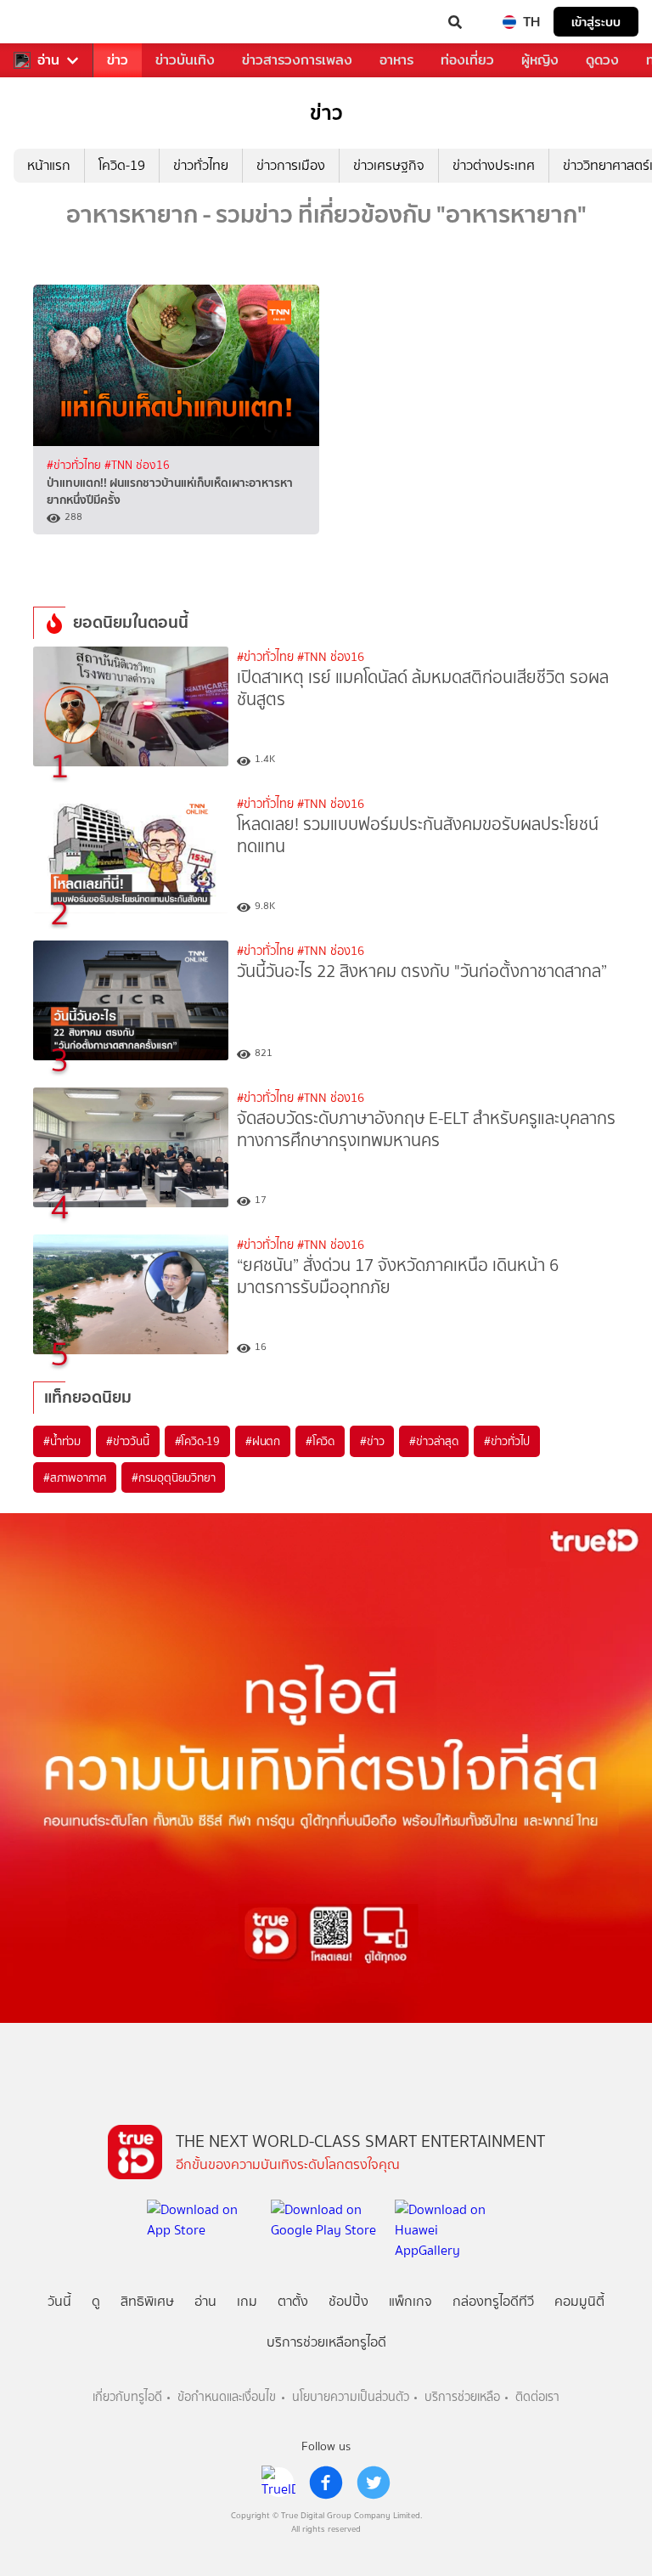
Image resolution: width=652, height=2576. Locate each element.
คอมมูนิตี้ (579, 2301)
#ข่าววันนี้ (128, 1441)
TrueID (48, 22)
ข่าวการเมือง (291, 165)
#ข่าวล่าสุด (433, 1441)
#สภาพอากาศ (75, 1477)
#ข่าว (372, 1441)
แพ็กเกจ (410, 2301)
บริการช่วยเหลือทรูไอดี (326, 2342)
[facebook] (326, 2483)
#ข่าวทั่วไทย (76, 465)
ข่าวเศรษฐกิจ (389, 165)
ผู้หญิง (540, 60)
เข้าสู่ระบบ (596, 22)
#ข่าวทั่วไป (507, 1441)
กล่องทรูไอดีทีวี (493, 2301)
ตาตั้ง (293, 2301)
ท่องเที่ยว (467, 60)
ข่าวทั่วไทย (201, 165)
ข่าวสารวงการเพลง (297, 60)
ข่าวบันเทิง (185, 60)
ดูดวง (602, 60)
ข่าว (118, 60)
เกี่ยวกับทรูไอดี (127, 2397)
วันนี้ (59, 2301)
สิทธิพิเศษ (147, 2301)
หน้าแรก (49, 165)
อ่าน (48, 60)
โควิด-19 (122, 165)
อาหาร (396, 60)
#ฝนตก (263, 1441)
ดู (96, 2301)
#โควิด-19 (197, 1441)
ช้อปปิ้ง (348, 2301)
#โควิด (320, 1441)
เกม (247, 2301)
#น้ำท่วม (62, 1441)
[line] (278, 2483)
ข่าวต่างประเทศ (494, 165)
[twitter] (374, 2483)
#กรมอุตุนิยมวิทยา (173, 1477)
